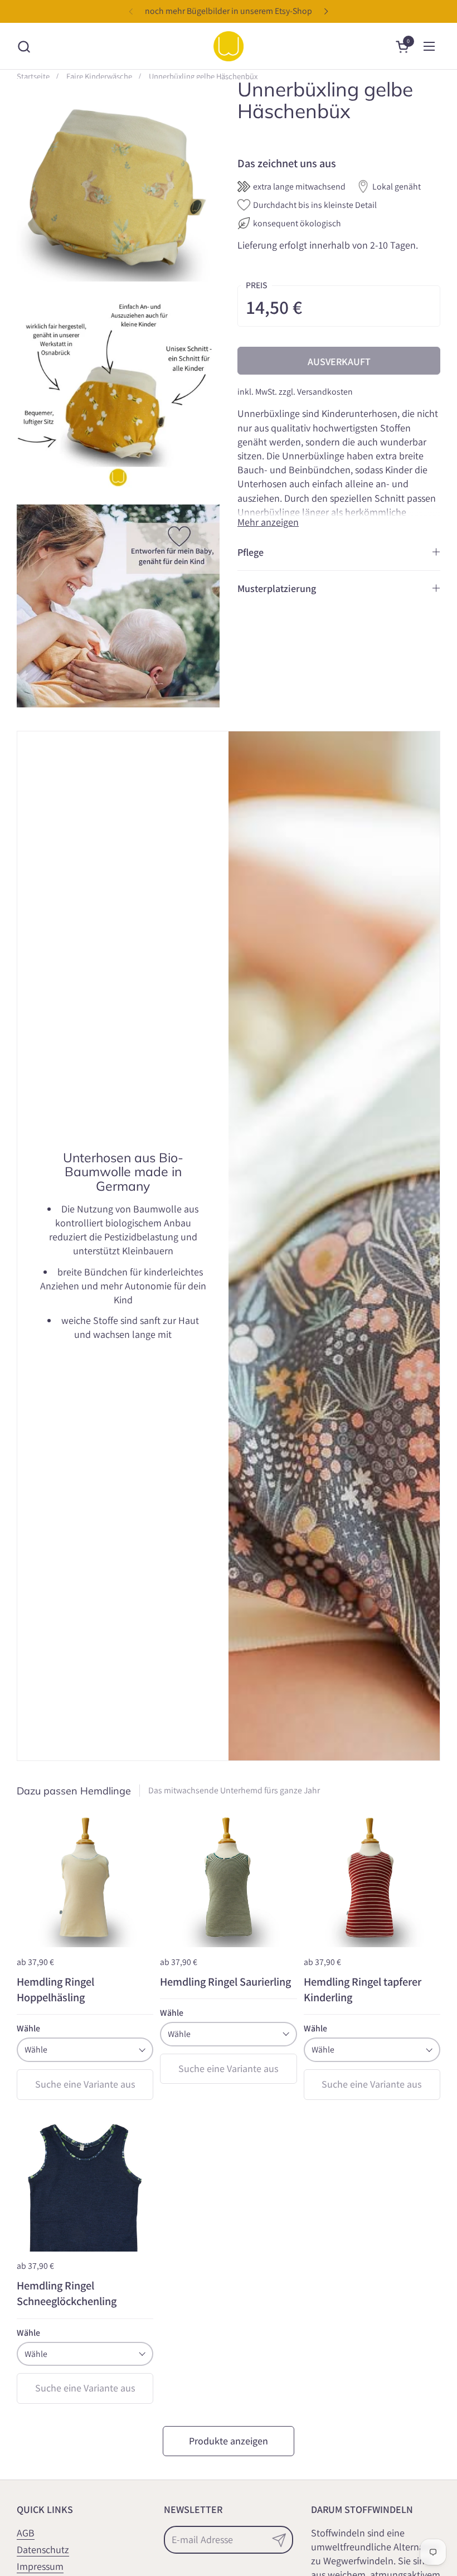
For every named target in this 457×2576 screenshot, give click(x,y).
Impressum (40, 2566)
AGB (26, 2533)
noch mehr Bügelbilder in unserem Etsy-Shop (229, 11)
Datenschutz (43, 2550)
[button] (24, 47)
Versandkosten (325, 392)
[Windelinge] (229, 46)
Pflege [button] (251, 552)
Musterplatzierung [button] (277, 588)
